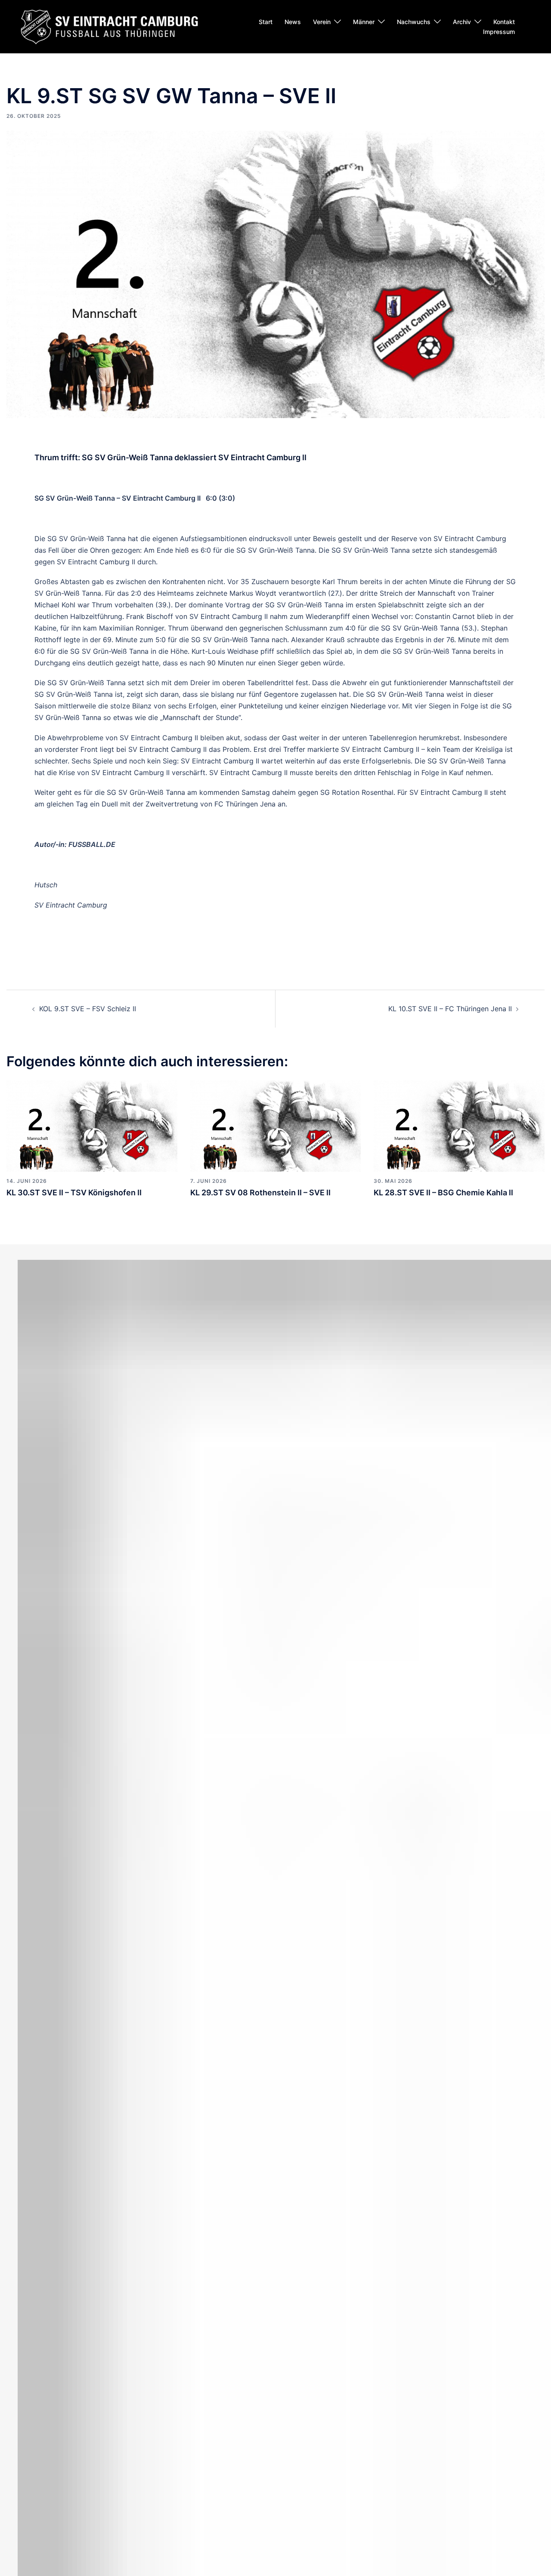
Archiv (462, 22)
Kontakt (504, 22)
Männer (364, 22)
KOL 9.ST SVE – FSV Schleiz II (88, 1009)
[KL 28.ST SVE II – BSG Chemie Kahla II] (459, 1125)
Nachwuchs (414, 22)
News (293, 22)
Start (266, 22)
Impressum (499, 32)
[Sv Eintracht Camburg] (109, 26)
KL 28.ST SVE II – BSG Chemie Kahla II (443, 1193)
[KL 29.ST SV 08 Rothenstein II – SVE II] (276, 1125)
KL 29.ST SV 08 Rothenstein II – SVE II (260, 1193)
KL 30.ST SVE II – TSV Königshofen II (74, 1193)
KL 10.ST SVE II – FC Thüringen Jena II (450, 1009)
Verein (322, 22)
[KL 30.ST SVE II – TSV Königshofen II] (92, 1125)
